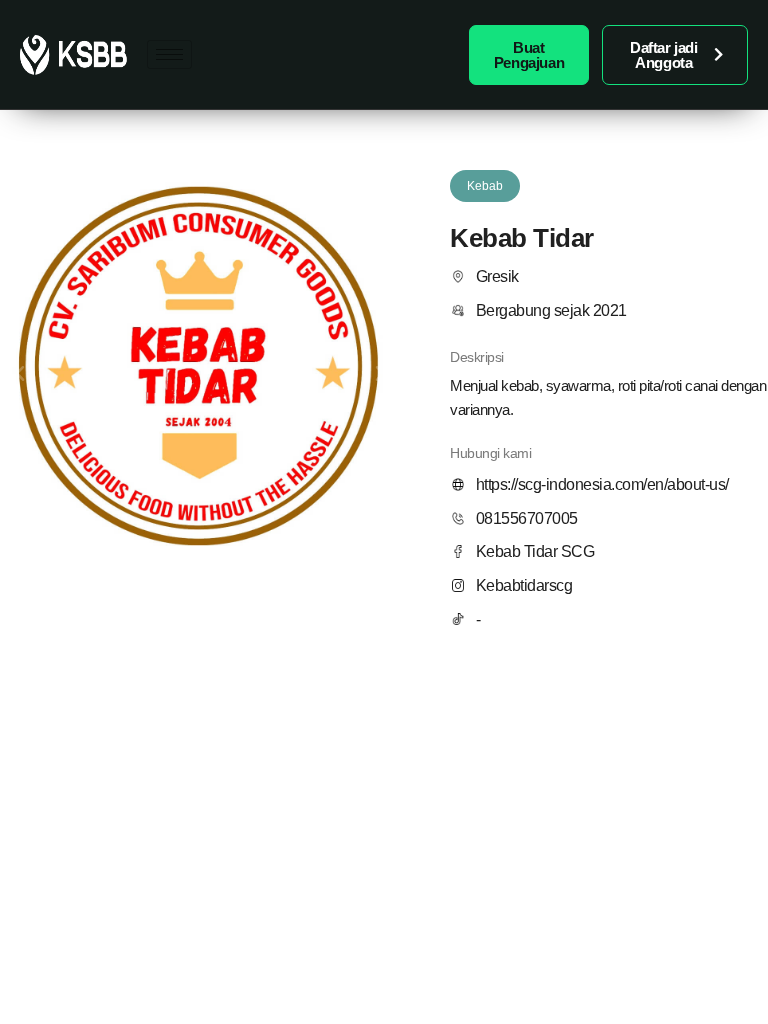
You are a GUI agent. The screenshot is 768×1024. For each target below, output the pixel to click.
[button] (20, 374)
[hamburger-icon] (169, 54)
